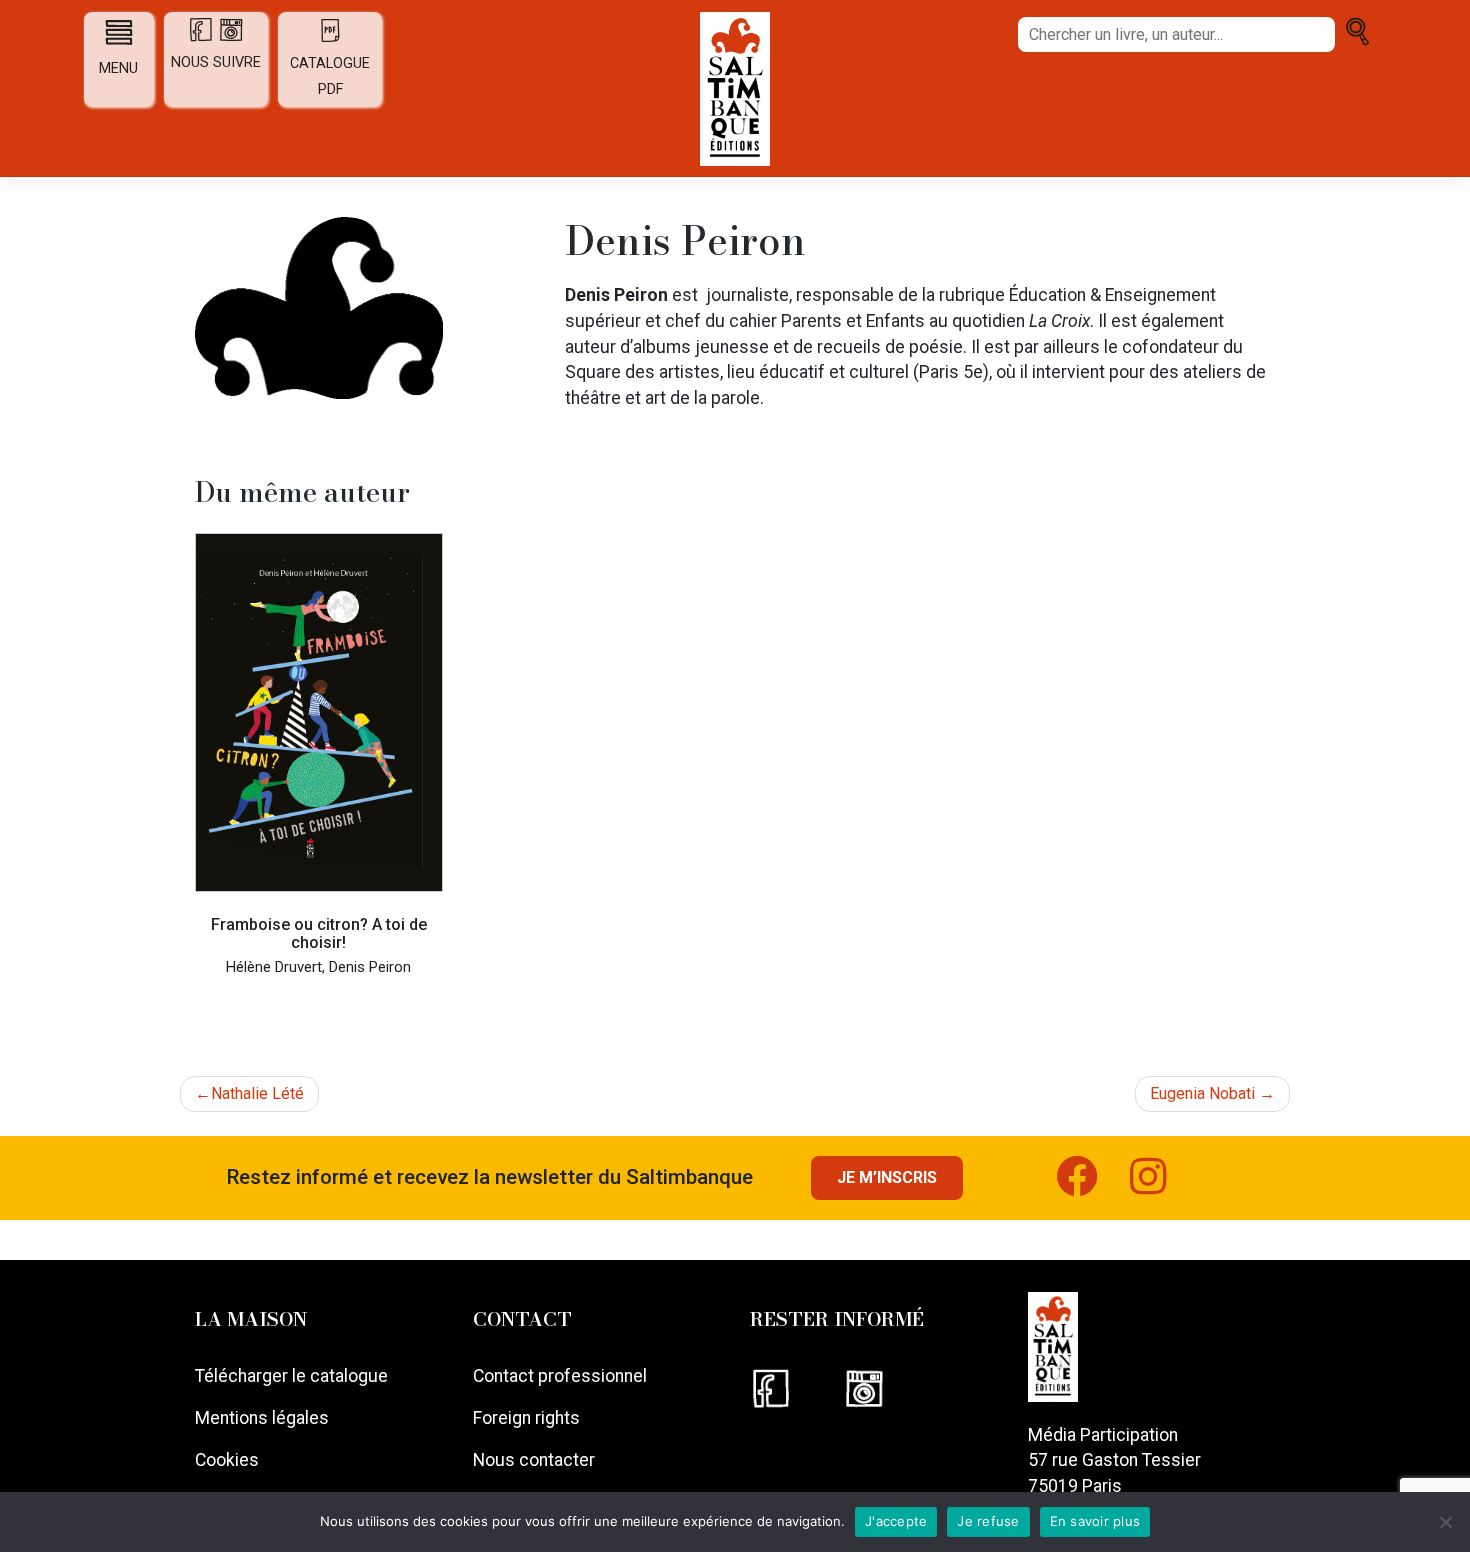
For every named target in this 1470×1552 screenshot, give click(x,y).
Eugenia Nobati (1202, 1093)
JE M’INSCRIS (887, 1177)
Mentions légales (262, 1418)
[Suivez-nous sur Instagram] (1164, 1186)
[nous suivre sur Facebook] (203, 37)
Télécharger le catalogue (291, 1376)
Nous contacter (534, 1460)
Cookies (227, 1460)
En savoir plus (1095, 1521)
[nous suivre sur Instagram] (231, 37)
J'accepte (896, 1521)
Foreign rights (526, 1418)
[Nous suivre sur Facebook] (796, 1387)
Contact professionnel (560, 1376)
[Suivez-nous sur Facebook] (1093, 1186)
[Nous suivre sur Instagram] (888, 1387)
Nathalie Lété (257, 1093)
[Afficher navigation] (119, 32)
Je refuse (988, 1521)
